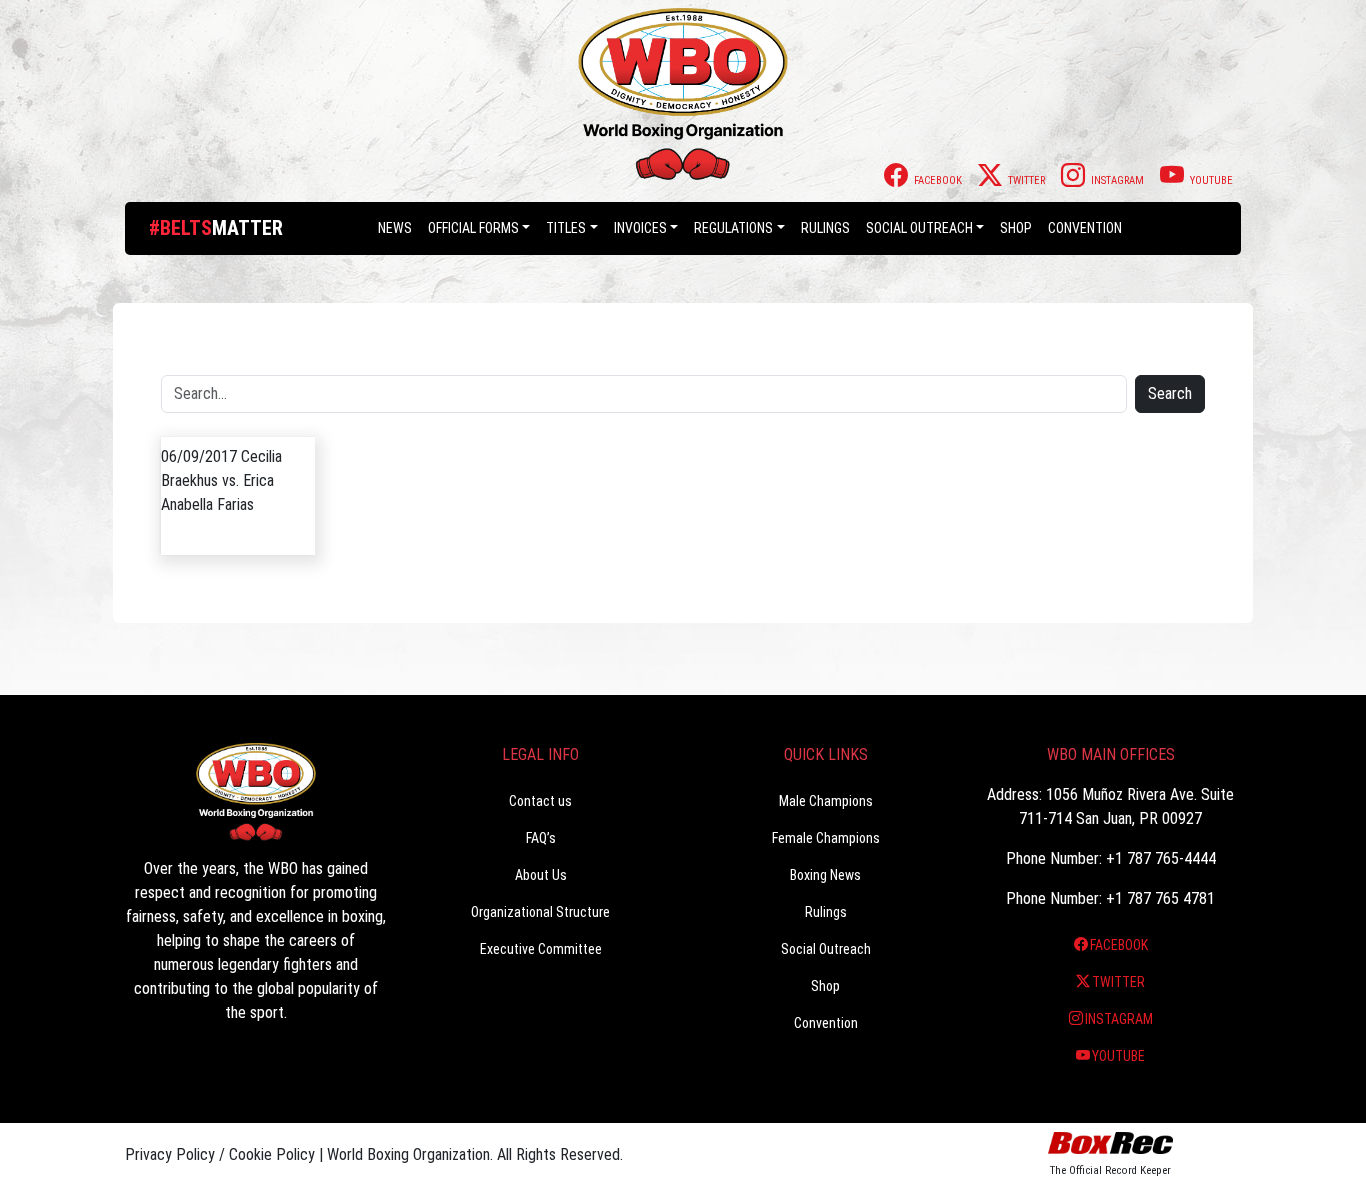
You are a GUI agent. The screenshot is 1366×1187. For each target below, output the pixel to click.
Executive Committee (541, 949)
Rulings (825, 228)
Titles (566, 228)
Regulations (733, 228)
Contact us (540, 801)
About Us (541, 875)
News (395, 228)
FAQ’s (541, 838)
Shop (1016, 228)
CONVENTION (1085, 228)
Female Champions (826, 838)
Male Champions (826, 801)
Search (1170, 393)
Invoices (640, 228)
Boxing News (825, 875)
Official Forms (473, 228)
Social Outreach (919, 228)
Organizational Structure (540, 912)
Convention (826, 1023)
